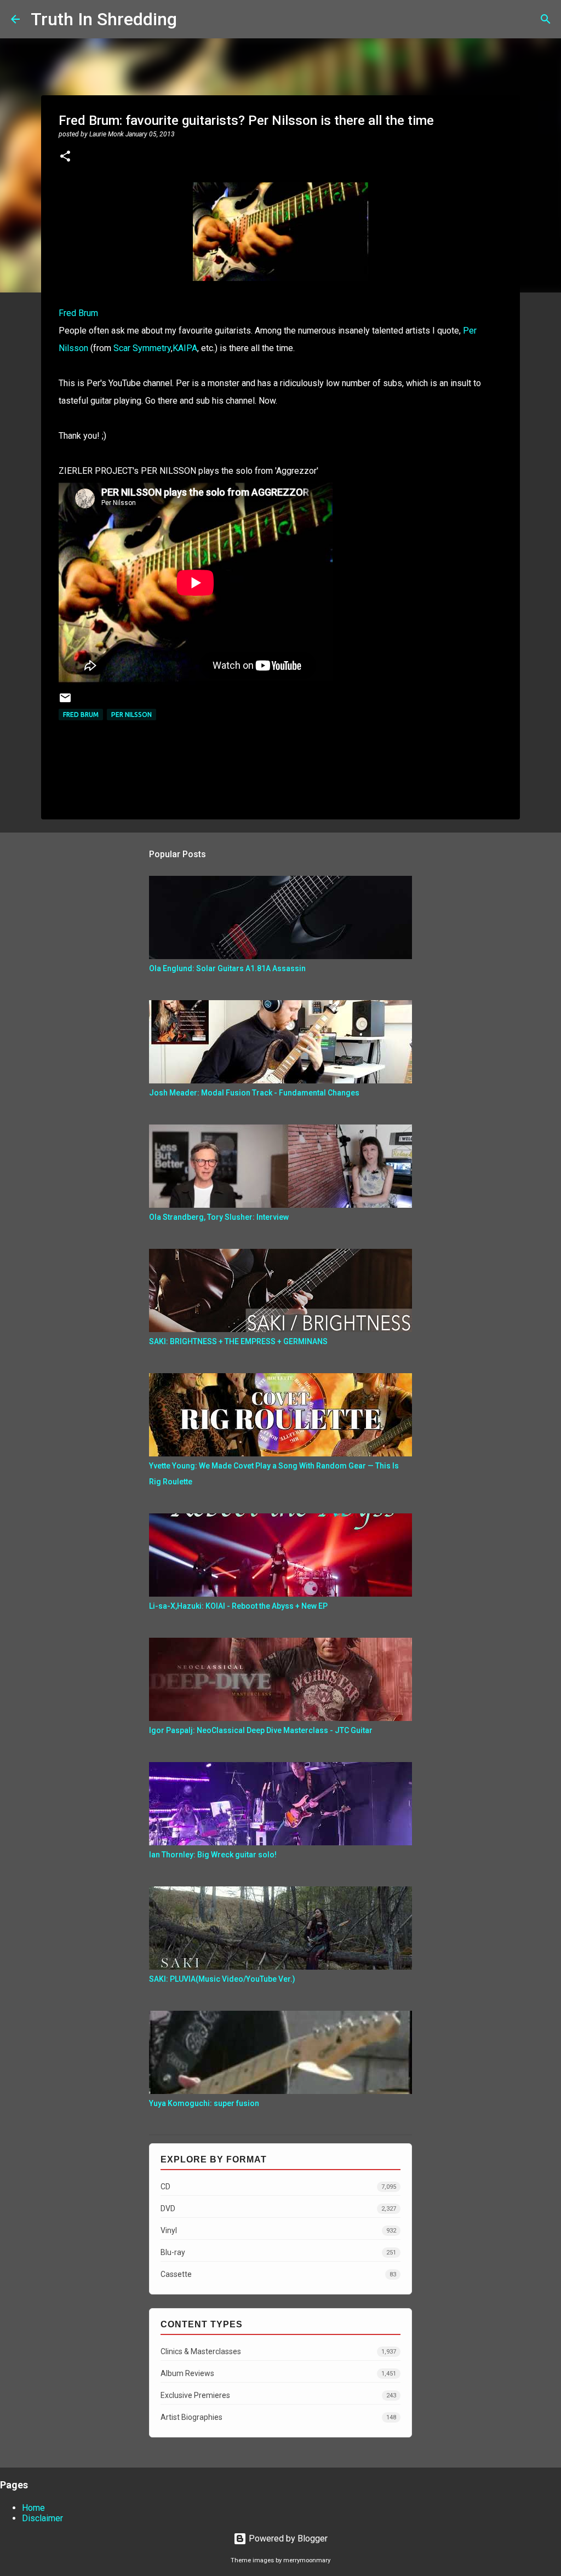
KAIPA (185, 348)
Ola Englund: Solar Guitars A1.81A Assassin (227, 968)
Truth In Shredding (104, 19)
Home (33, 2508)
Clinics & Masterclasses (278, 2351)
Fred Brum (78, 313)
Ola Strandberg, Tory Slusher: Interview (219, 1217)
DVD (278, 2208)
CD (278, 2187)
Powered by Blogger (287, 2538)
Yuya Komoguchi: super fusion (204, 2103)
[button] (65, 157)
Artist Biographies (278, 2417)
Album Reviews (278, 2373)
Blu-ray (278, 2252)
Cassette (278, 2274)
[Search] (192, 19)
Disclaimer (42, 2518)
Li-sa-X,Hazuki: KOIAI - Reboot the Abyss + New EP (238, 1606)
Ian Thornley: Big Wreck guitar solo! (213, 1855)
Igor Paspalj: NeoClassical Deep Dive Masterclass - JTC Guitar (261, 1730)
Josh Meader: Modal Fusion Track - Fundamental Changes (254, 1093)
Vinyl (278, 2230)
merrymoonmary (307, 2560)
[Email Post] (65, 702)
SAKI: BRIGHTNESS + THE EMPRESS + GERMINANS (238, 1341)
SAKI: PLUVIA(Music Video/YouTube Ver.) (222, 1979)
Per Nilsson (131, 715)
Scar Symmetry (142, 348)
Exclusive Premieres (278, 2395)
